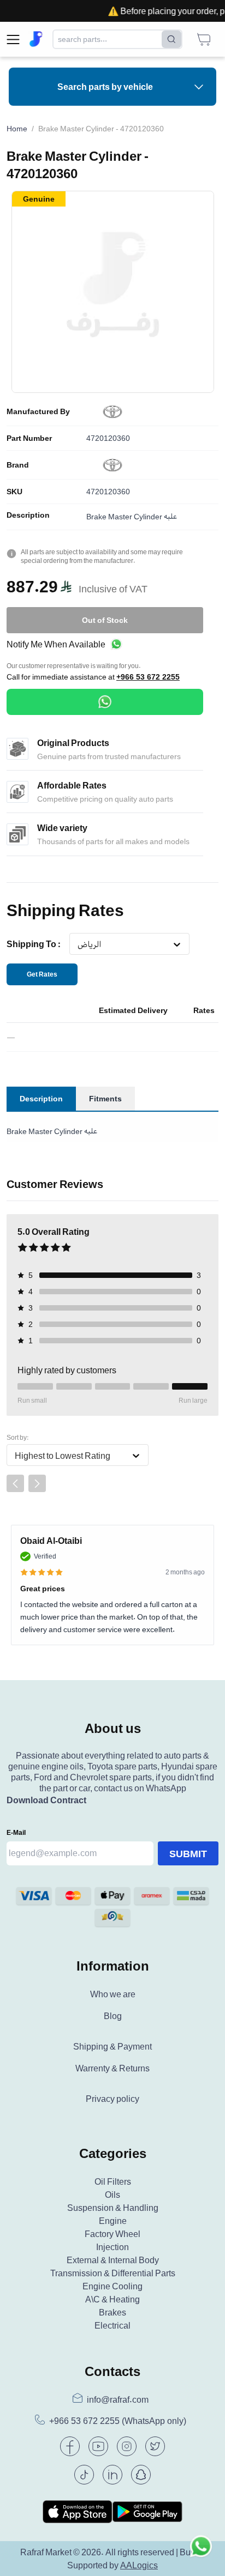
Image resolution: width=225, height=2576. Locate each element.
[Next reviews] (37, 1483)
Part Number (29, 438)
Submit (188, 1853)
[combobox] (77, 944)
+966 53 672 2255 (148, 677)
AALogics (139, 2565)
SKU (14, 492)
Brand (18, 465)
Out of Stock (105, 620)
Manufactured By (38, 411)
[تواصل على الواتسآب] (201, 2552)
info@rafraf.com (118, 2399)
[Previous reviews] (15, 1483)
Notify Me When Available (56, 644)
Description (28, 515)
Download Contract (46, 1800)
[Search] (171, 39)
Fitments (105, 1098)
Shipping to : (34, 944)
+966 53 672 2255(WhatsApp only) (118, 2421)
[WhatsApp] (105, 702)
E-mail (16, 1832)
